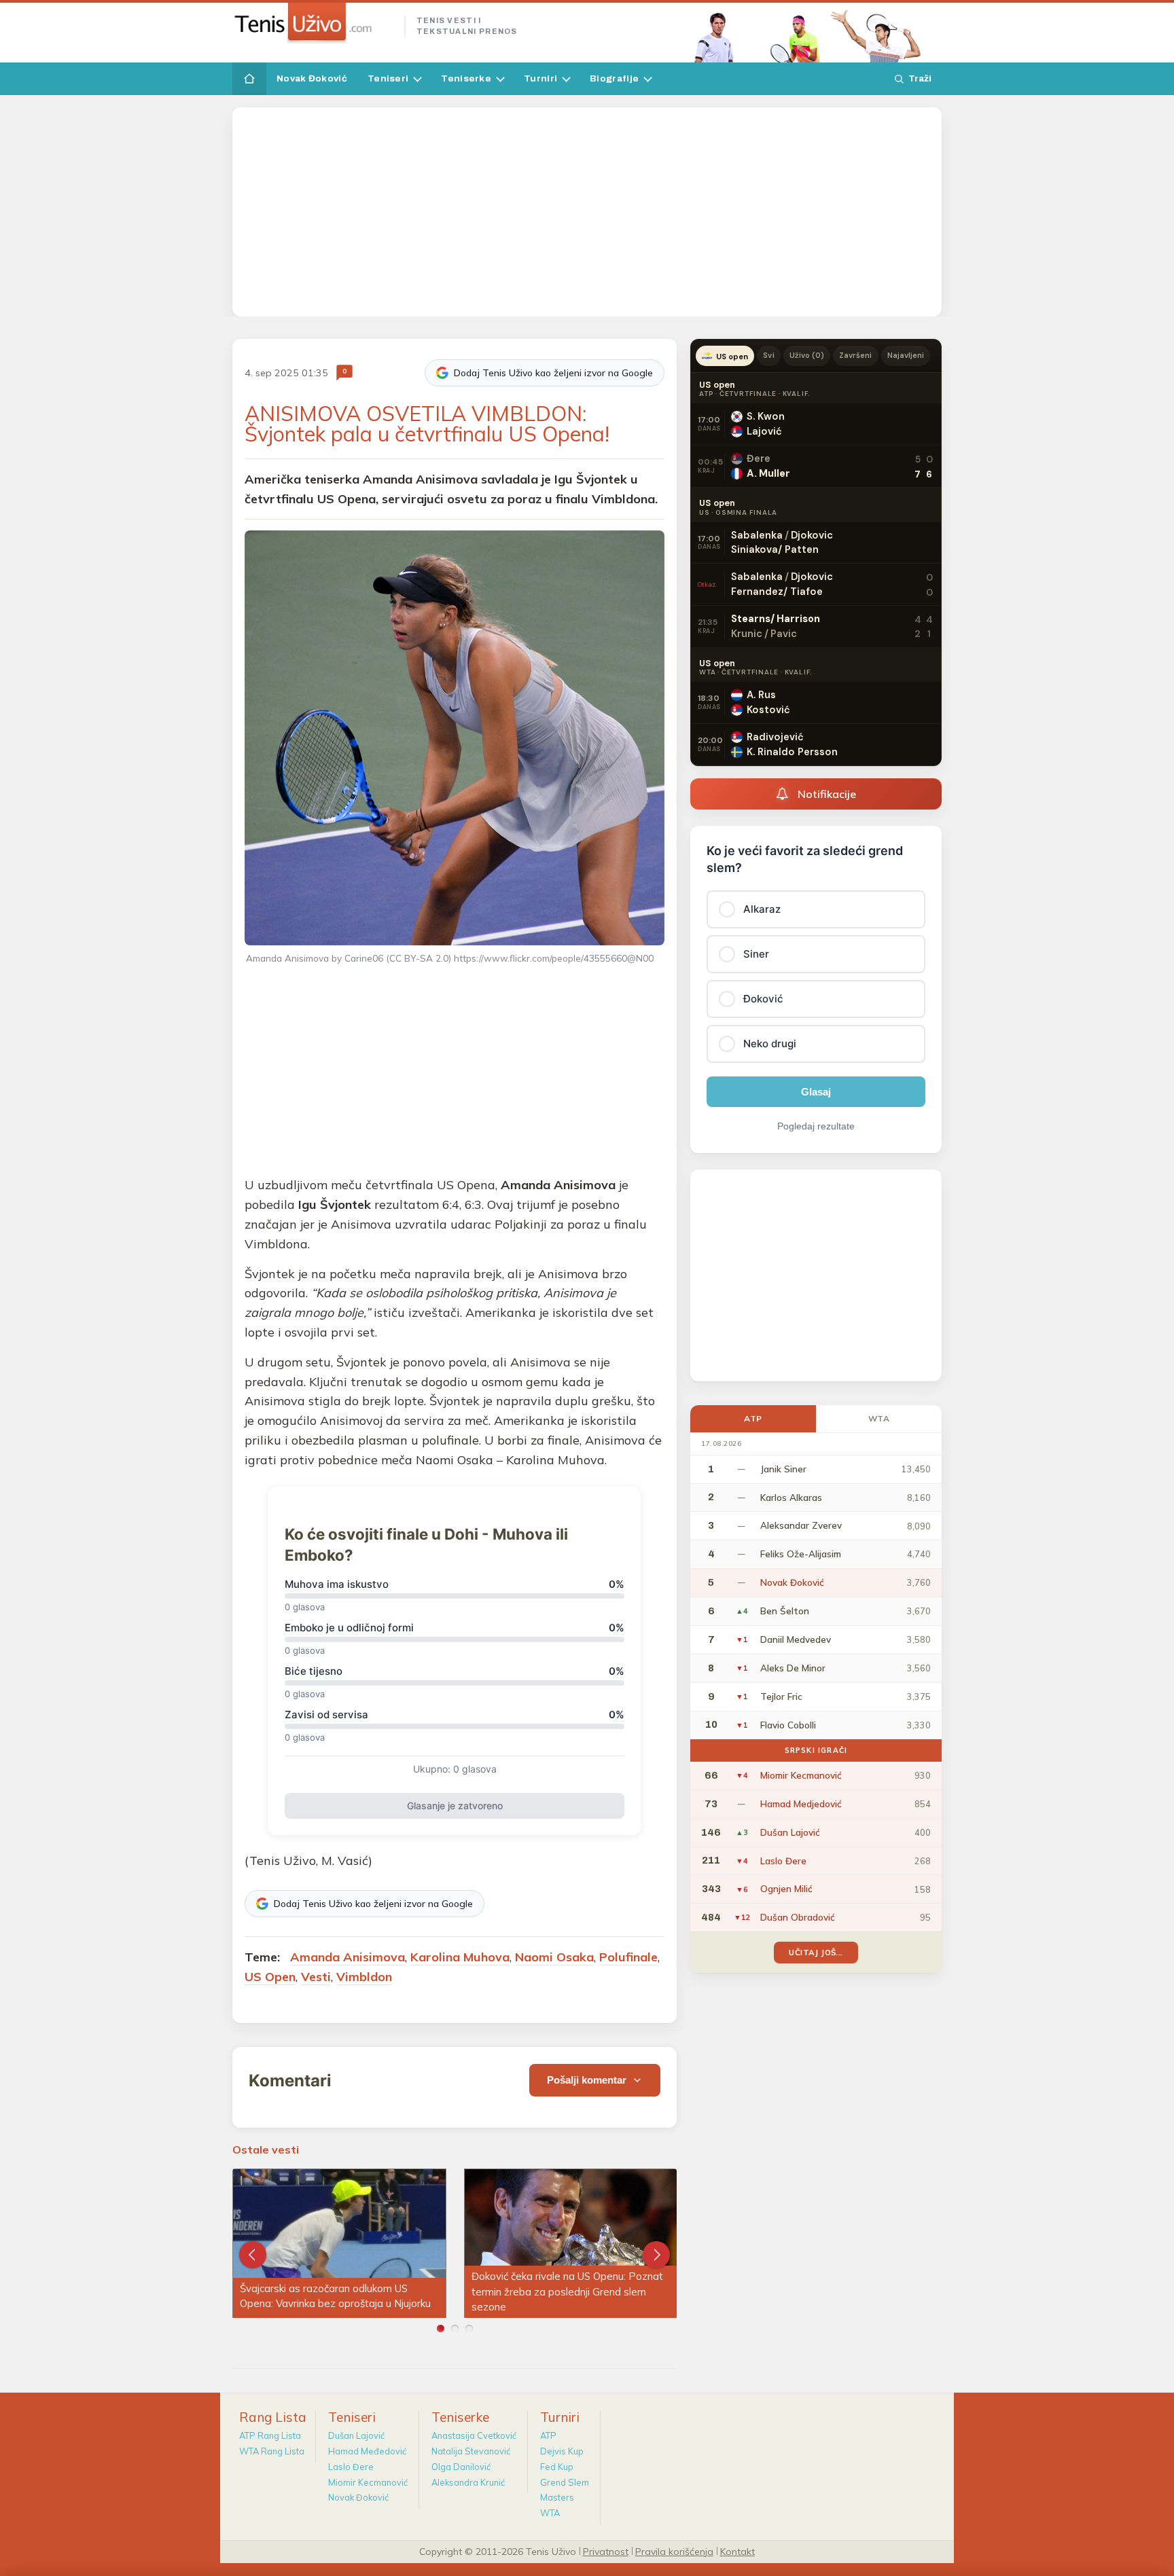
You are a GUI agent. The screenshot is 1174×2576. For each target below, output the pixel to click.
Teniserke (466, 78)
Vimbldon (364, 1977)
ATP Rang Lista (270, 2435)
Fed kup (557, 2467)
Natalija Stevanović (471, 2451)
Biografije (614, 78)
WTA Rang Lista (272, 2451)
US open (732, 357)
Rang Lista (273, 2417)
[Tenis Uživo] (313, 23)
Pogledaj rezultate (816, 1126)
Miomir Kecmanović (368, 2482)
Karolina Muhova (460, 1957)
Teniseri (388, 78)
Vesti (316, 1977)
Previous (253, 2255)
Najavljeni (906, 355)
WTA (879, 1418)
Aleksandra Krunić (468, 2482)
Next (656, 2255)
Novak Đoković (312, 78)
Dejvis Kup (562, 2451)
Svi (768, 355)
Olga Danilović (461, 2467)
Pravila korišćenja (674, 2551)
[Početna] (249, 79)
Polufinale (628, 1957)
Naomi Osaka (554, 1957)
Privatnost (606, 2551)
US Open (270, 1977)
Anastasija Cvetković (474, 2435)
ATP (753, 1418)
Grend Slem (565, 2482)
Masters (557, 2497)
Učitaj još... (816, 1952)
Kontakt (737, 2551)
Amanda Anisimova (348, 1957)
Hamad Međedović (367, 2451)
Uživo (807, 355)
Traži (920, 78)
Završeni (855, 355)
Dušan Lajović (356, 2435)
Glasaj (816, 1092)
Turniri (540, 78)
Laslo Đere (351, 2467)
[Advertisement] (587, 212)
